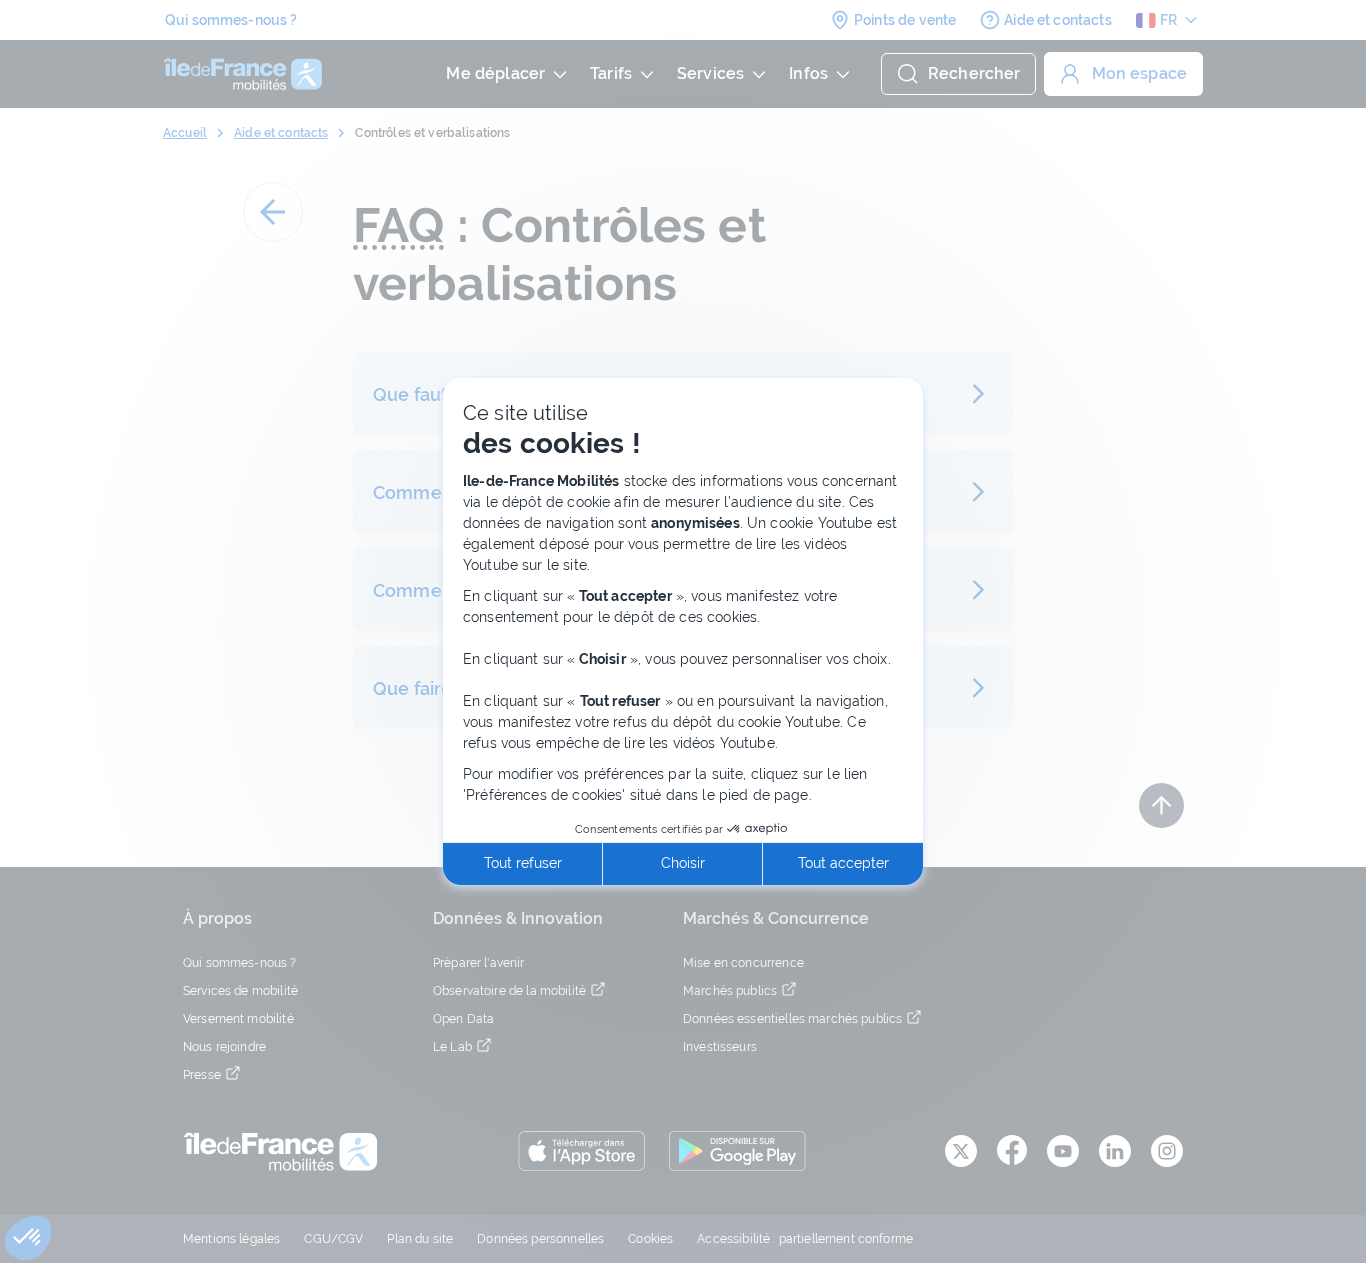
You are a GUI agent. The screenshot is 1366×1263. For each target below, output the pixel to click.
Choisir (683, 863)
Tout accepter (843, 863)
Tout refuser (523, 863)
